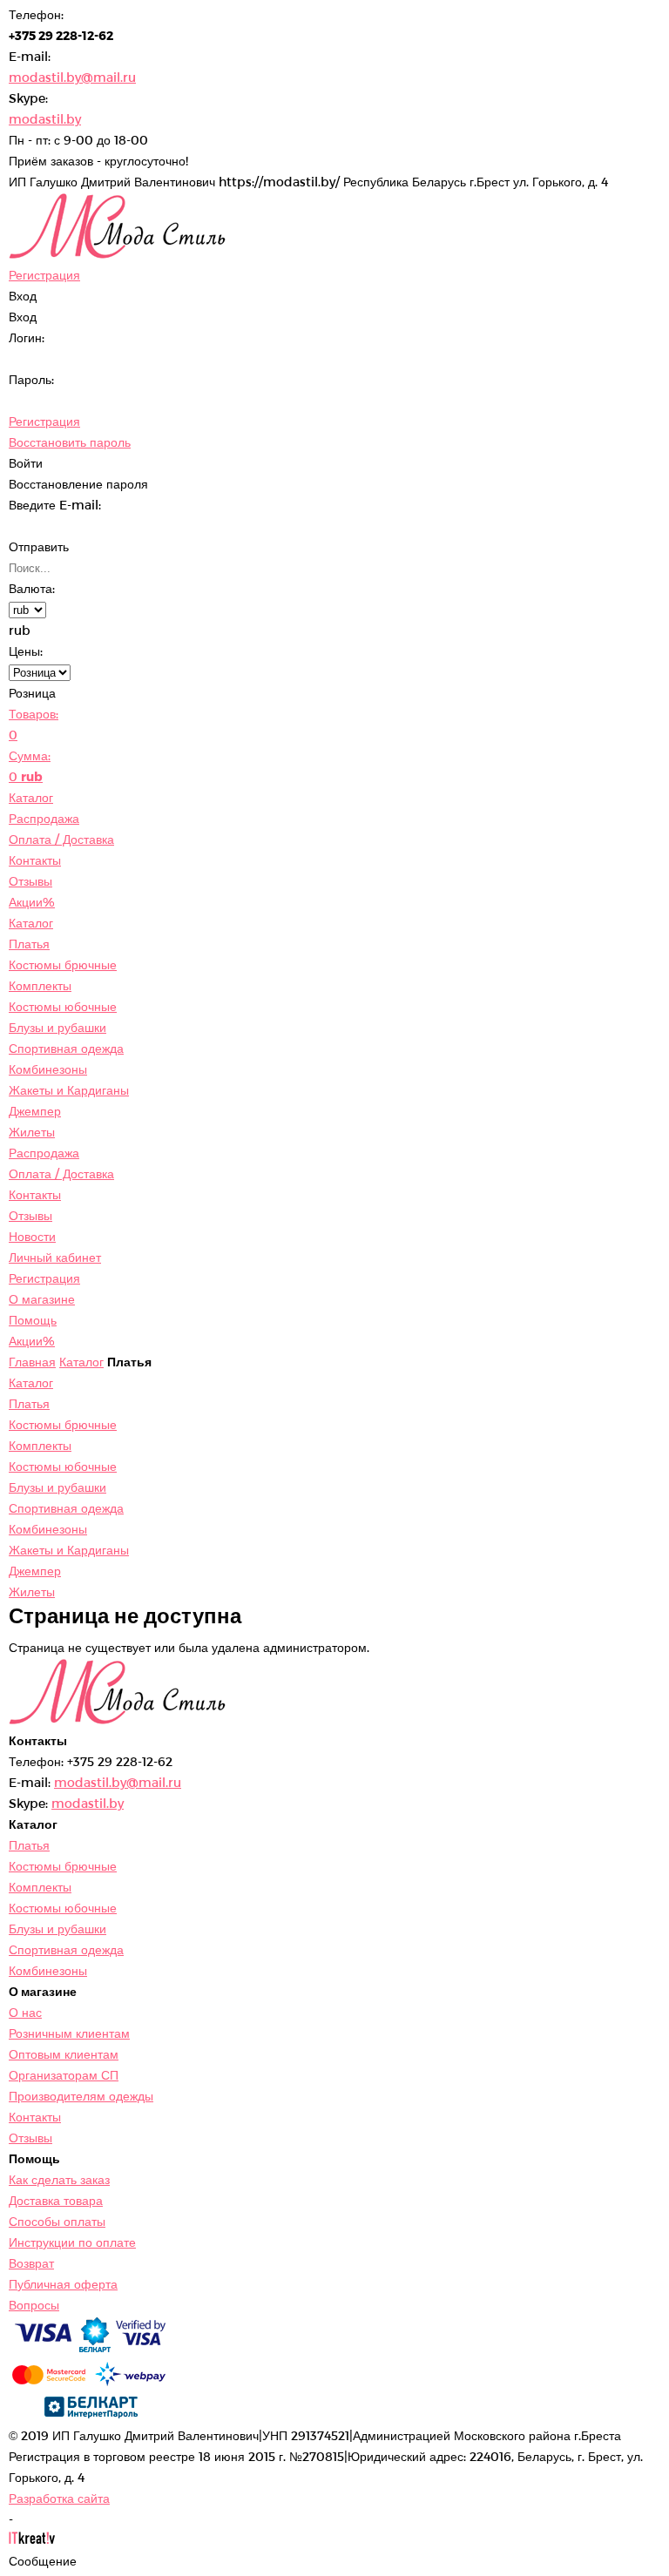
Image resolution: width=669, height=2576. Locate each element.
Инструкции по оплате (72, 2242)
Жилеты (32, 1132)
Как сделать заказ (59, 2179)
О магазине (42, 1299)
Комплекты (40, 985)
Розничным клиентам (69, 2033)
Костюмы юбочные (63, 1006)
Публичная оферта (63, 2284)
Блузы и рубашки (57, 1027)
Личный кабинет (55, 1257)
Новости (32, 1236)
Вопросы (34, 2305)
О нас (25, 2012)
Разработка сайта (59, 2498)
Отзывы (30, 881)
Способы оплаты (57, 2221)
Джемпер (35, 1111)
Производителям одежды (81, 2096)
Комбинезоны (48, 1069)
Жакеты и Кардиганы (69, 1090)
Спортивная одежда (66, 1048)
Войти (26, 463)
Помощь (33, 1320)
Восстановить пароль (70, 442)
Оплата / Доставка (61, 839)
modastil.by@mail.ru (72, 77)
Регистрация (44, 421)
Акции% (32, 902)
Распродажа (44, 818)
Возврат (31, 2263)
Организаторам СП (64, 2075)
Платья (29, 944)
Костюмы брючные (63, 964)
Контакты (35, 860)
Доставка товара (56, 2200)
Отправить (39, 546)
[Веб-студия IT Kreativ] (32, 2540)
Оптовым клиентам (64, 2054)
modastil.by (45, 119)
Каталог (31, 797)
